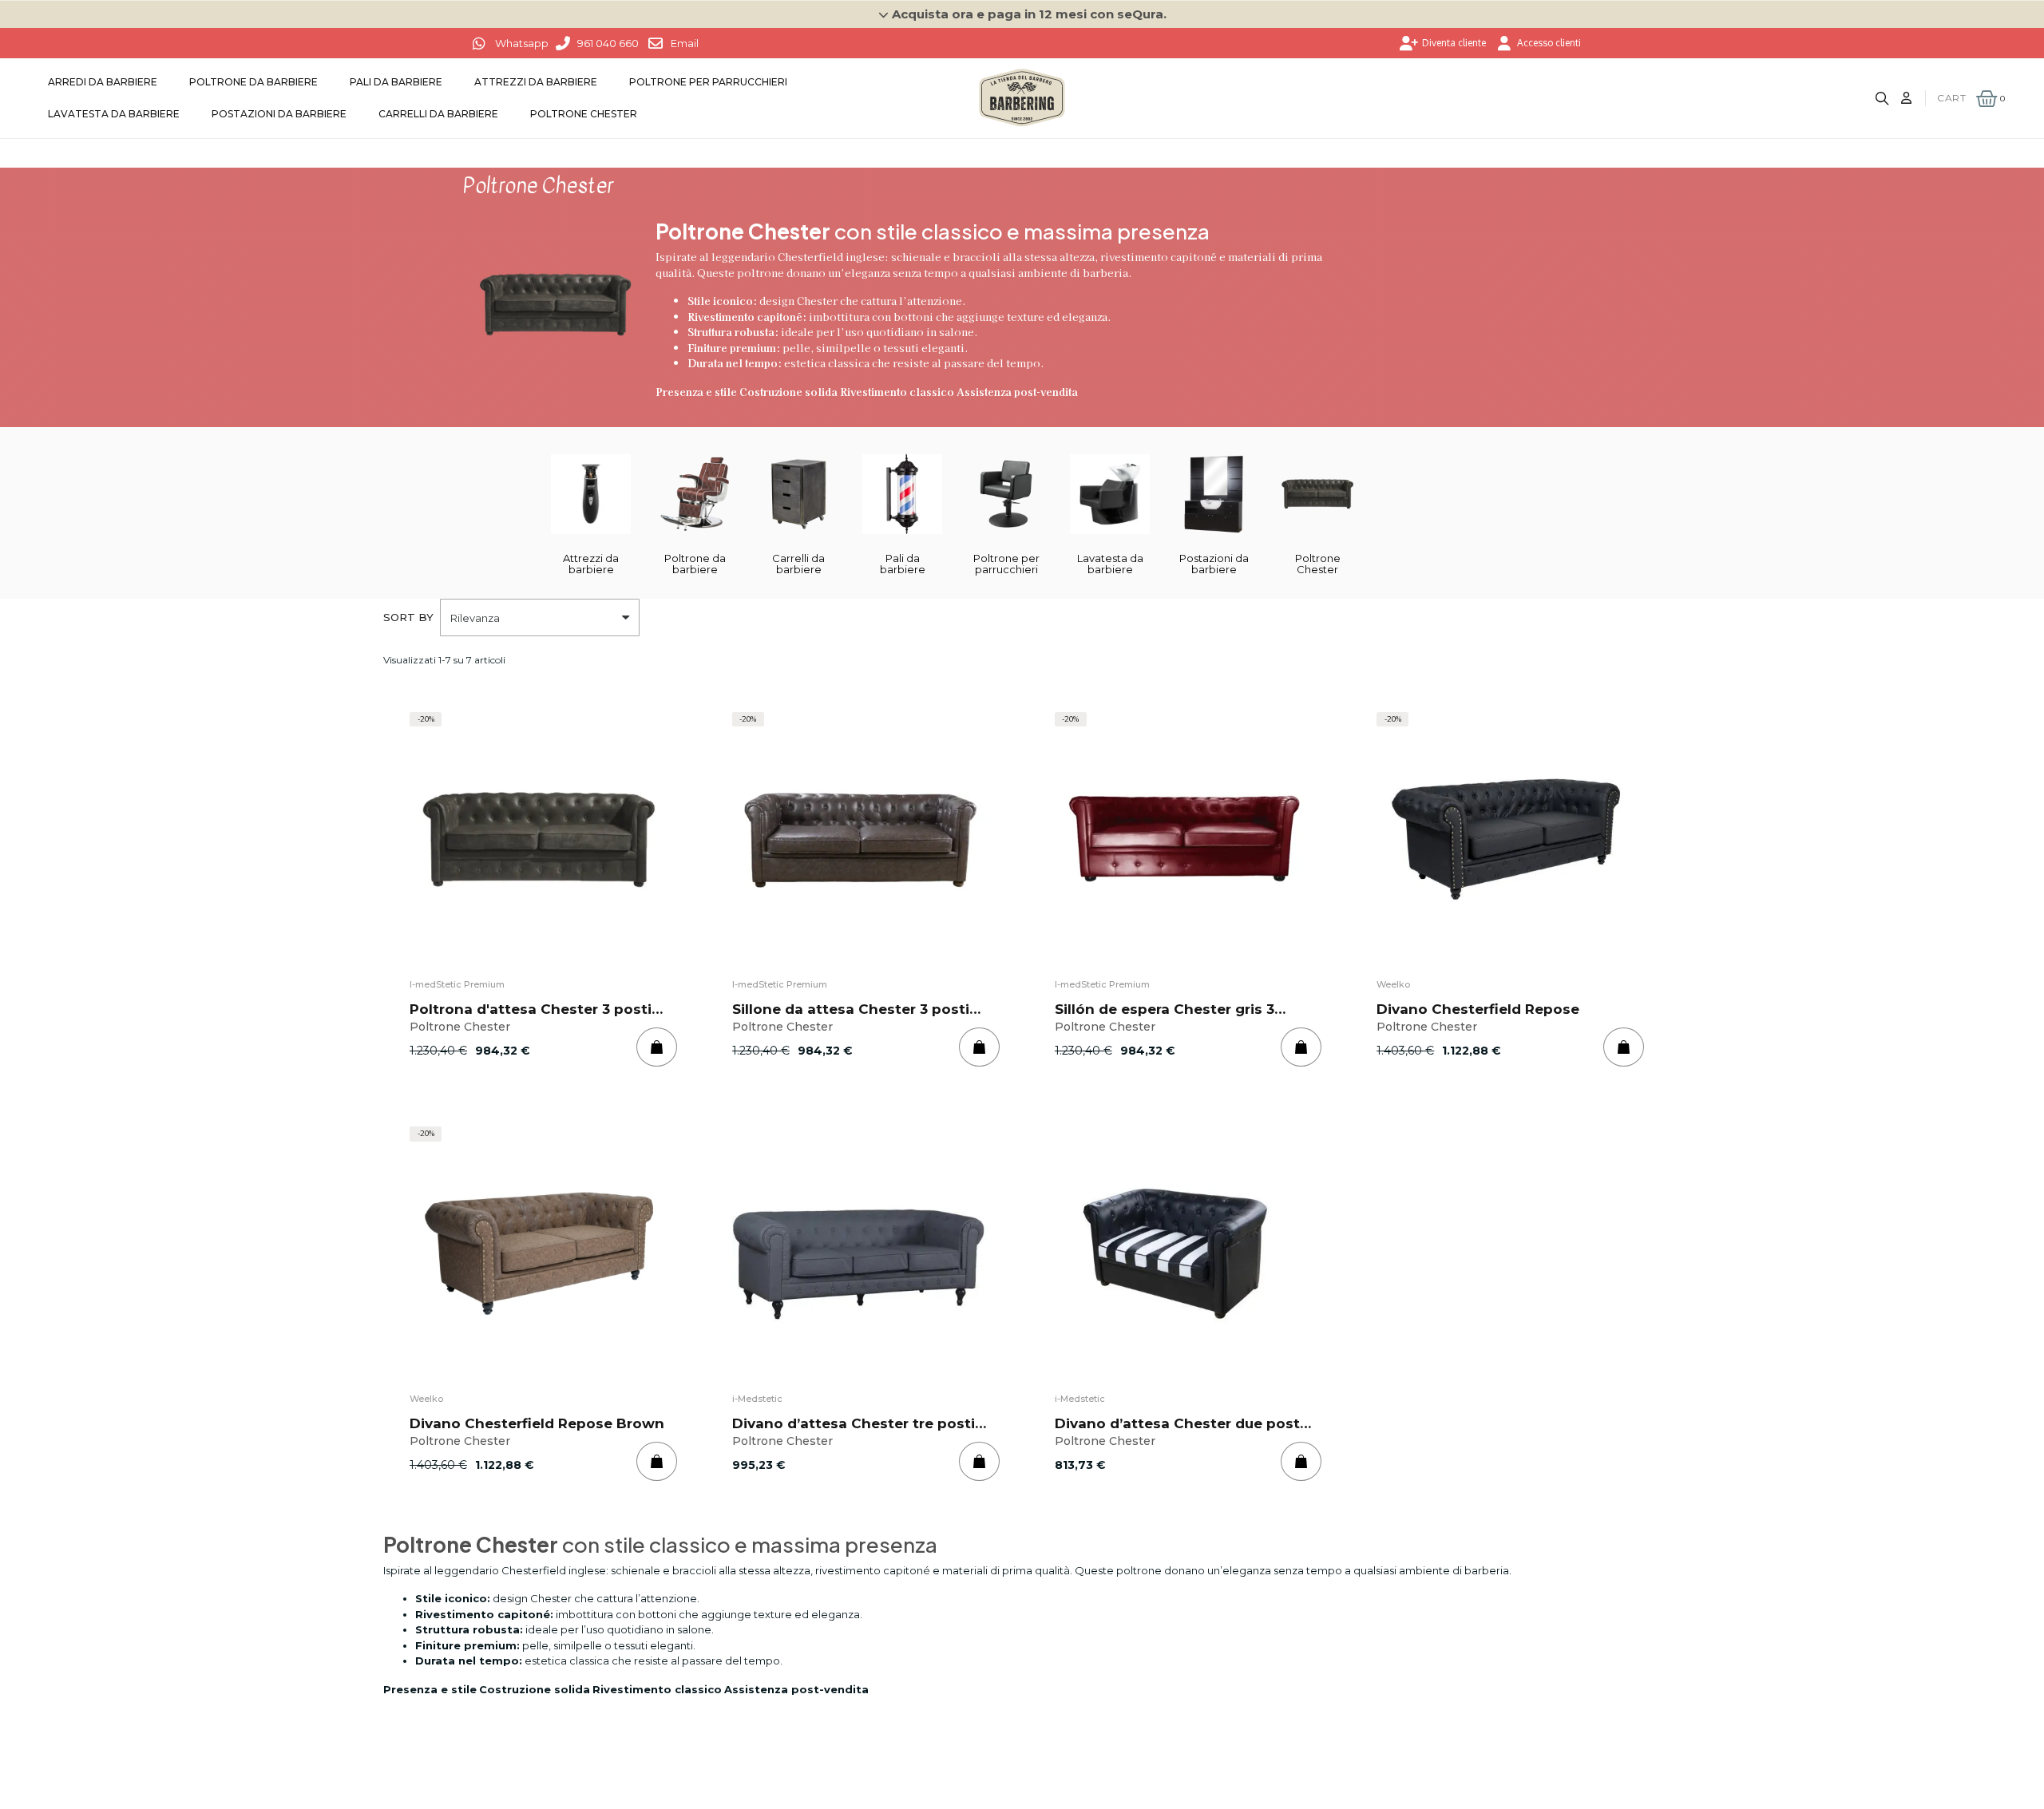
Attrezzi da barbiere (536, 82)
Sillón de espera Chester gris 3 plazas (1165, 1016)
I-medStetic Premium (457, 984)
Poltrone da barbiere (254, 82)
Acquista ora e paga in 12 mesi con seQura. (1029, 14)
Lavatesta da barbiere (114, 114)
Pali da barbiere (396, 82)
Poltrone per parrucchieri (708, 82)
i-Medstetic (757, 1399)
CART (1951, 98)
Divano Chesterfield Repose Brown (537, 1423)
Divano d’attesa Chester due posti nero (1179, 1430)
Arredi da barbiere (103, 82)
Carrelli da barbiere (438, 114)
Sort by (408, 617)
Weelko (1393, 984)
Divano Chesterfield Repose (1478, 1009)
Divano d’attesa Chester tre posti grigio (854, 1430)
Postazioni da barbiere (279, 114)
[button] (1022, 14)
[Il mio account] (1906, 98)
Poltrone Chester (584, 114)
